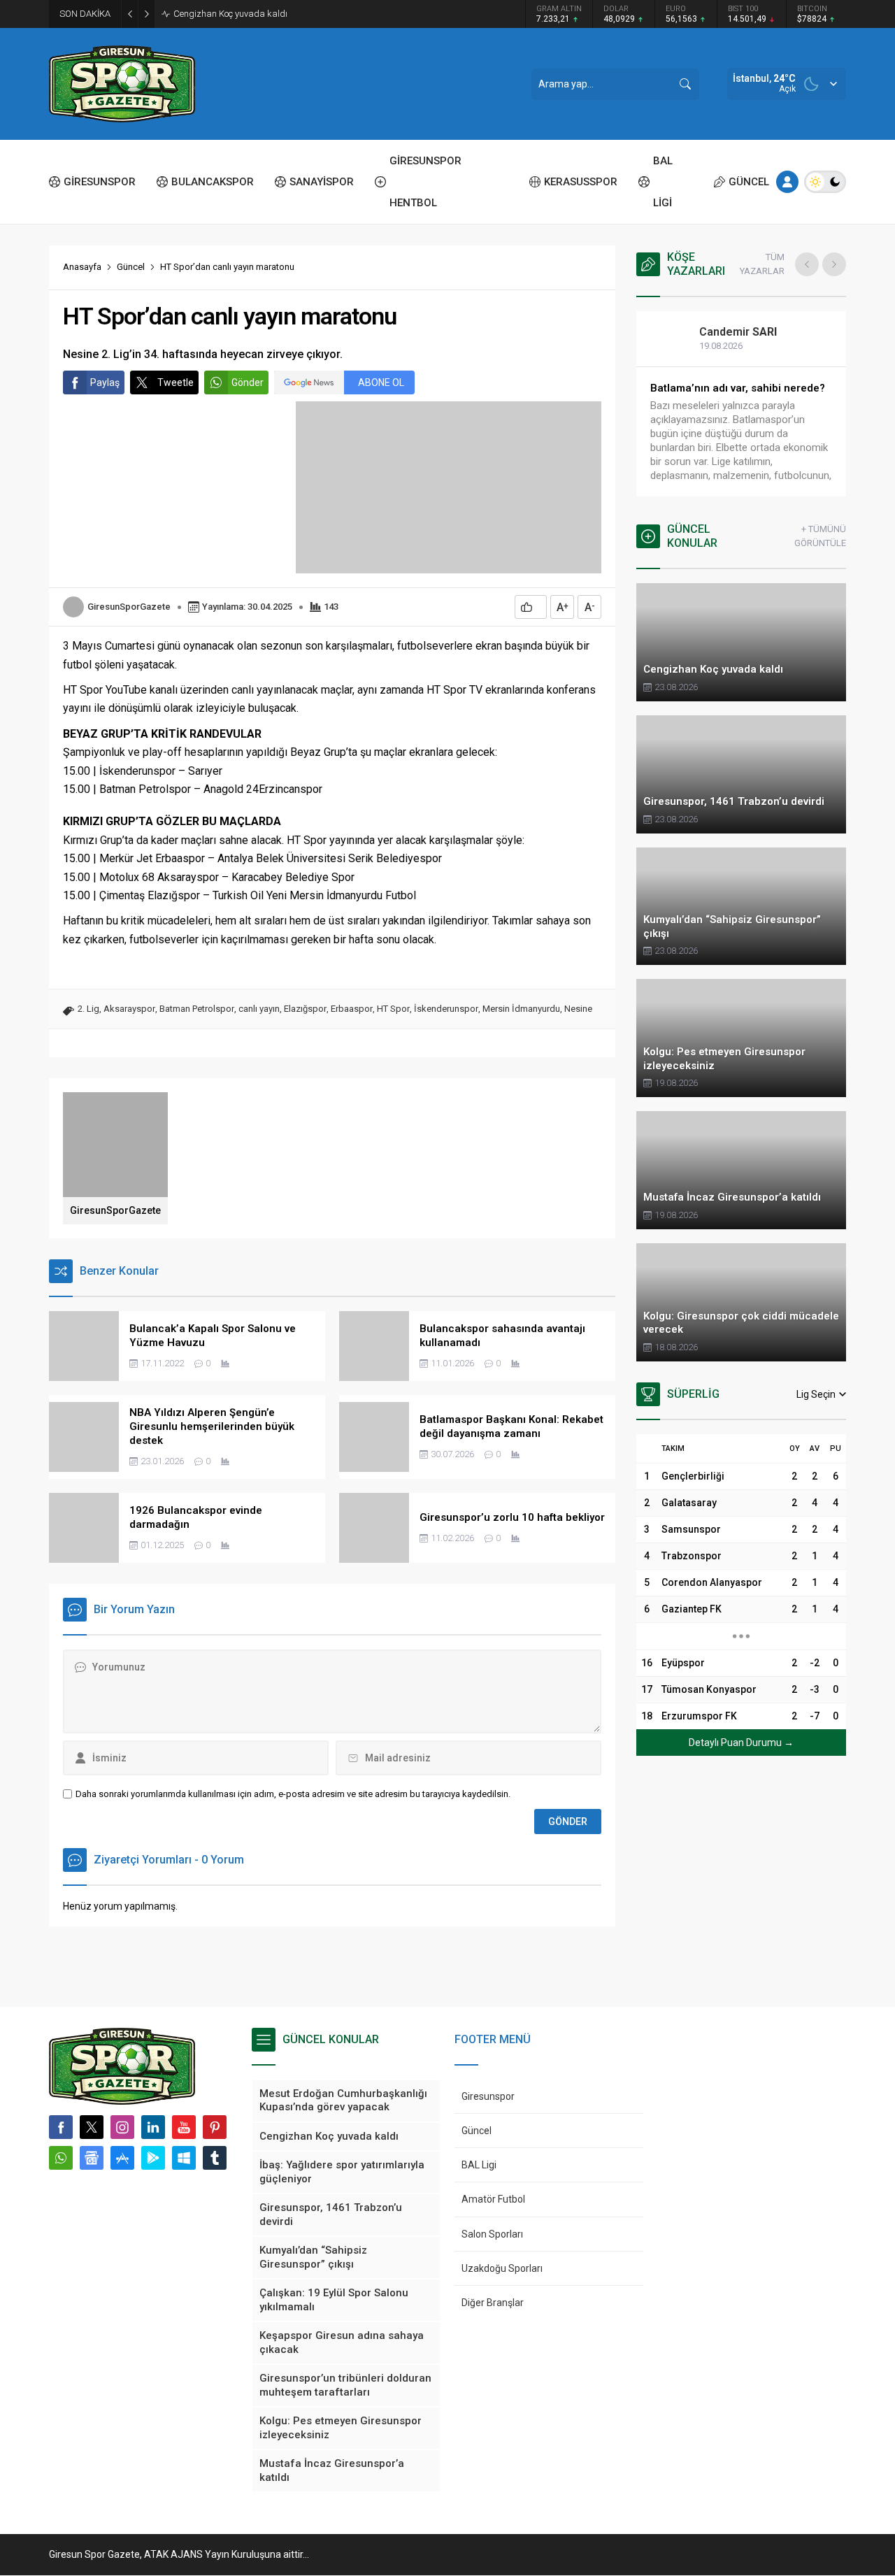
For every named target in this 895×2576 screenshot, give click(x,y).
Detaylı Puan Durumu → (741, 1743)
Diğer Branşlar (493, 2303)
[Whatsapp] (61, 2158)
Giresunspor (488, 2096)
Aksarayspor (129, 1009)
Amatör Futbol (493, 2199)
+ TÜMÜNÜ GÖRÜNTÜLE (820, 536)
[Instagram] (122, 2127)
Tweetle (176, 382)
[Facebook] (61, 2127)
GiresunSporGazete (129, 607)
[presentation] (807, 264)
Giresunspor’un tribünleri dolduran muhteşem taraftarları (721, 395)
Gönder (248, 382)
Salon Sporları (492, 2234)
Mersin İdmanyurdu (521, 1009)
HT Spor (393, 1009)
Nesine (578, 1009)
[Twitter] (92, 2127)
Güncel (131, 267)
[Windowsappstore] (184, 2158)
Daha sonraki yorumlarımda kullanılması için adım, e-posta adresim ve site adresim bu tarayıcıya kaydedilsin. (293, 1794)
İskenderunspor (446, 1009)
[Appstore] (122, 2158)
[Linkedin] (153, 2127)
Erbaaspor (352, 1009)
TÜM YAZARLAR (762, 264)
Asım (711, 332)
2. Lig (88, 1009)
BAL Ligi (479, 2165)
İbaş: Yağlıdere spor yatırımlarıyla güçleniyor (262, 14)
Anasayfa (82, 267)
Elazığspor (305, 1009)
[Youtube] (184, 2127)
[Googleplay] (153, 2158)
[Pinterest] (215, 2127)
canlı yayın (259, 1009)
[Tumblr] (215, 2158)
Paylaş (105, 382)
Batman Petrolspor (197, 1009)
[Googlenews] (92, 2158)
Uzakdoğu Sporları (502, 2268)
